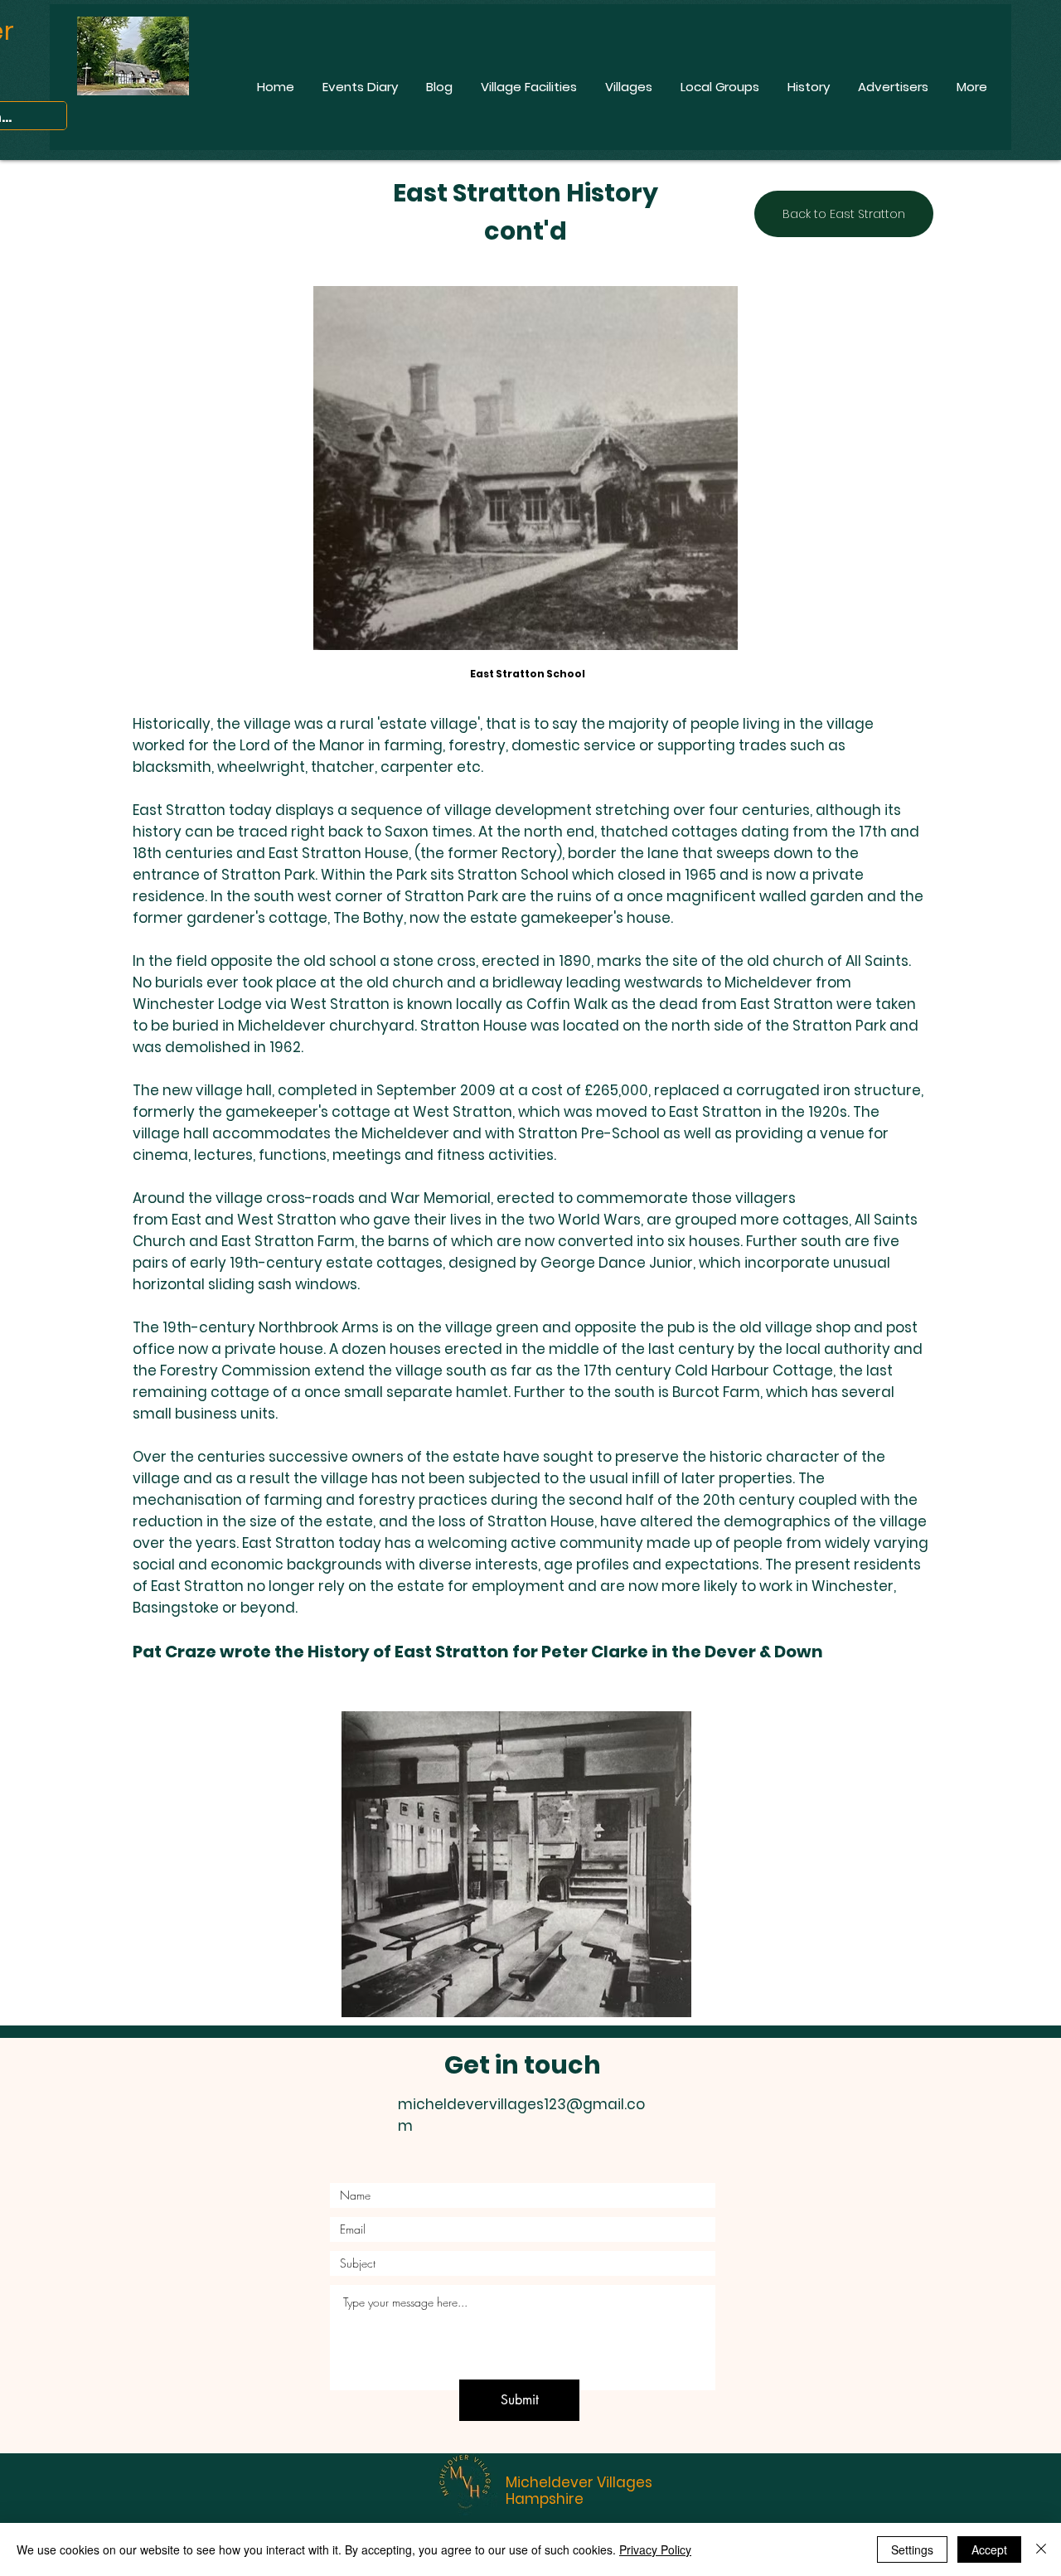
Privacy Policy (655, 2549)
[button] (516, 1864)
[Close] (1041, 2549)
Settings (912, 2549)
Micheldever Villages (579, 2482)
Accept (989, 2549)
